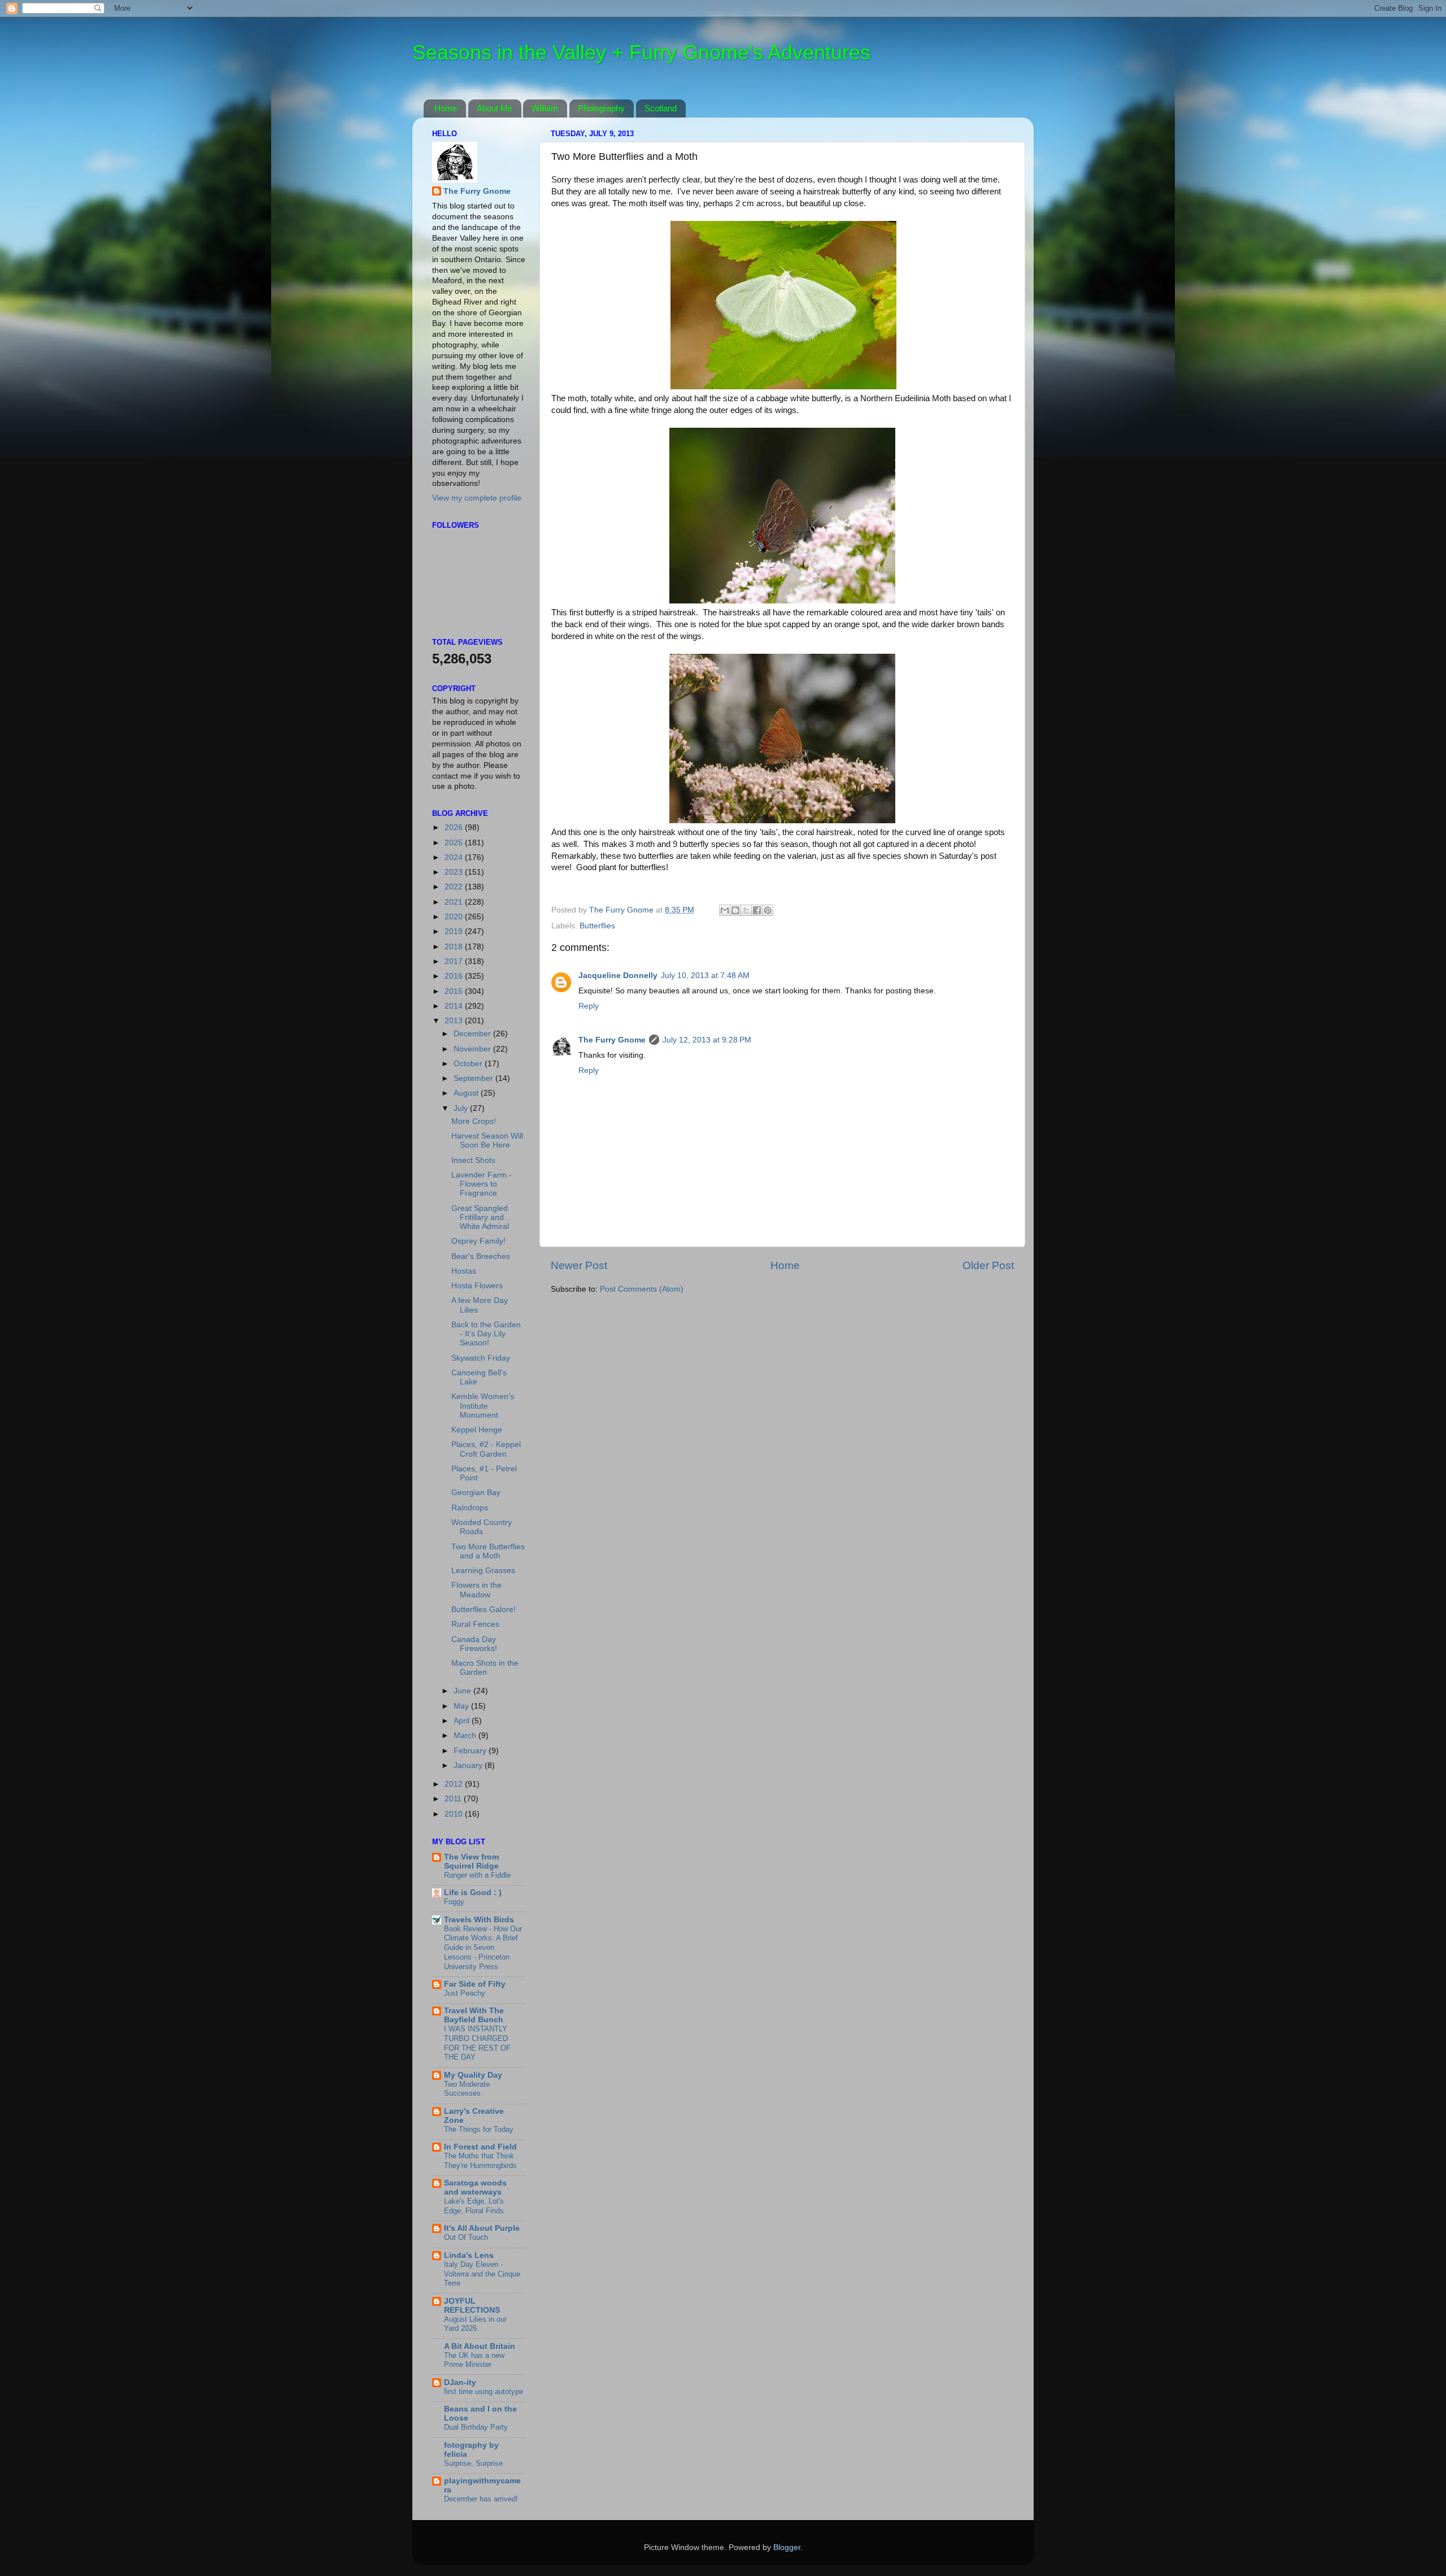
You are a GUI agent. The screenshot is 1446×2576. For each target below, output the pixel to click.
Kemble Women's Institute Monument (483, 1406)
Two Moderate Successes (467, 2089)
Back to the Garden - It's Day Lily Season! (486, 1334)
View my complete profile (477, 498)
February (471, 1751)
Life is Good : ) (473, 1893)
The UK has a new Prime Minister (474, 2360)
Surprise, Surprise (473, 2463)
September (474, 1078)
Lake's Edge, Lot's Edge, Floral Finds (474, 2206)
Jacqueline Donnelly (618, 976)
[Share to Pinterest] (768, 910)
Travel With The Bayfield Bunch (474, 2015)
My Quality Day (473, 2075)
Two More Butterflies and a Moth (488, 1551)
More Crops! (474, 1121)
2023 (455, 872)
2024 (455, 857)
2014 (455, 1006)
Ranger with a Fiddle (477, 1875)
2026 (455, 827)
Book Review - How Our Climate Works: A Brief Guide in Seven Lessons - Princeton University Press (483, 1948)
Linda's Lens (469, 2255)
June (463, 1691)
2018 (455, 947)
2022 (455, 887)
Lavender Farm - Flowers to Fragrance (482, 1184)
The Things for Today (479, 2129)
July (462, 1108)
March (466, 1736)
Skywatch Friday (481, 1358)
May (462, 1706)
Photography (601, 108)
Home (446, 108)
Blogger (787, 2547)
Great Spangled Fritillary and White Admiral (480, 1217)
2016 (455, 976)
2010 (455, 1814)
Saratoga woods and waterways (475, 2188)
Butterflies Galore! (484, 1610)
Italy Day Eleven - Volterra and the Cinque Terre (482, 2274)
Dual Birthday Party (476, 2427)
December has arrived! (481, 2499)
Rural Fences (475, 1624)
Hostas (464, 1271)
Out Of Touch (466, 2237)
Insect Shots (473, 1160)
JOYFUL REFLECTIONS (472, 2306)
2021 (455, 902)
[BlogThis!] (735, 910)
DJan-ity (460, 2382)
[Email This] (725, 910)
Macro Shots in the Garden (485, 1668)
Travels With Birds (479, 1920)
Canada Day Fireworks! (474, 1644)
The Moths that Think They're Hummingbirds (480, 2161)
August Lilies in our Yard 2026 (475, 2324)
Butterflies (597, 926)
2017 (455, 961)
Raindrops (470, 1508)
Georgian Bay (476, 1493)
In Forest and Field (480, 2147)
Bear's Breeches (481, 1256)
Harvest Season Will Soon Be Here (487, 1141)
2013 (455, 1021)
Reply (589, 1006)
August (467, 1093)
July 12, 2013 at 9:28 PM (707, 1040)
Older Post (988, 1265)
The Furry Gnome (612, 1040)
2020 (455, 917)
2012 (455, 1784)
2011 (454, 1799)
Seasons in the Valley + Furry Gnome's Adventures (641, 52)
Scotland (661, 108)
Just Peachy (465, 1993)
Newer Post (579, 1265)
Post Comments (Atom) (642, 1289)
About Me (495, 108)
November (473, 1049)
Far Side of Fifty (475, 1984)
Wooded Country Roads (482, 1527)
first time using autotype (484, 2392)
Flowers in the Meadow (476, 1590)
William (545, 108)
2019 (455, 931)
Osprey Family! (478, 1241)
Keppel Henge (477, 1430)
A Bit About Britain (480, 2346)
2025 (455, 843)
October (469, 1064)
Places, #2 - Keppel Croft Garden (486, 1449)
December (473, 1034)
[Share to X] (746, 910)
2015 (455, 991)
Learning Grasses (483, 1571)
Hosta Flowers (477, 1286)
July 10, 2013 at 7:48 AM (705, 976)
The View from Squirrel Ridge (471, 1862)
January (469, 1765)
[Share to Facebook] (757, 910)
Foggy (454, 1902)
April (463, 1721)
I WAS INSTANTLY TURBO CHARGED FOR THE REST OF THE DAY (477, 2043)
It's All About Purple (482, 2228)
